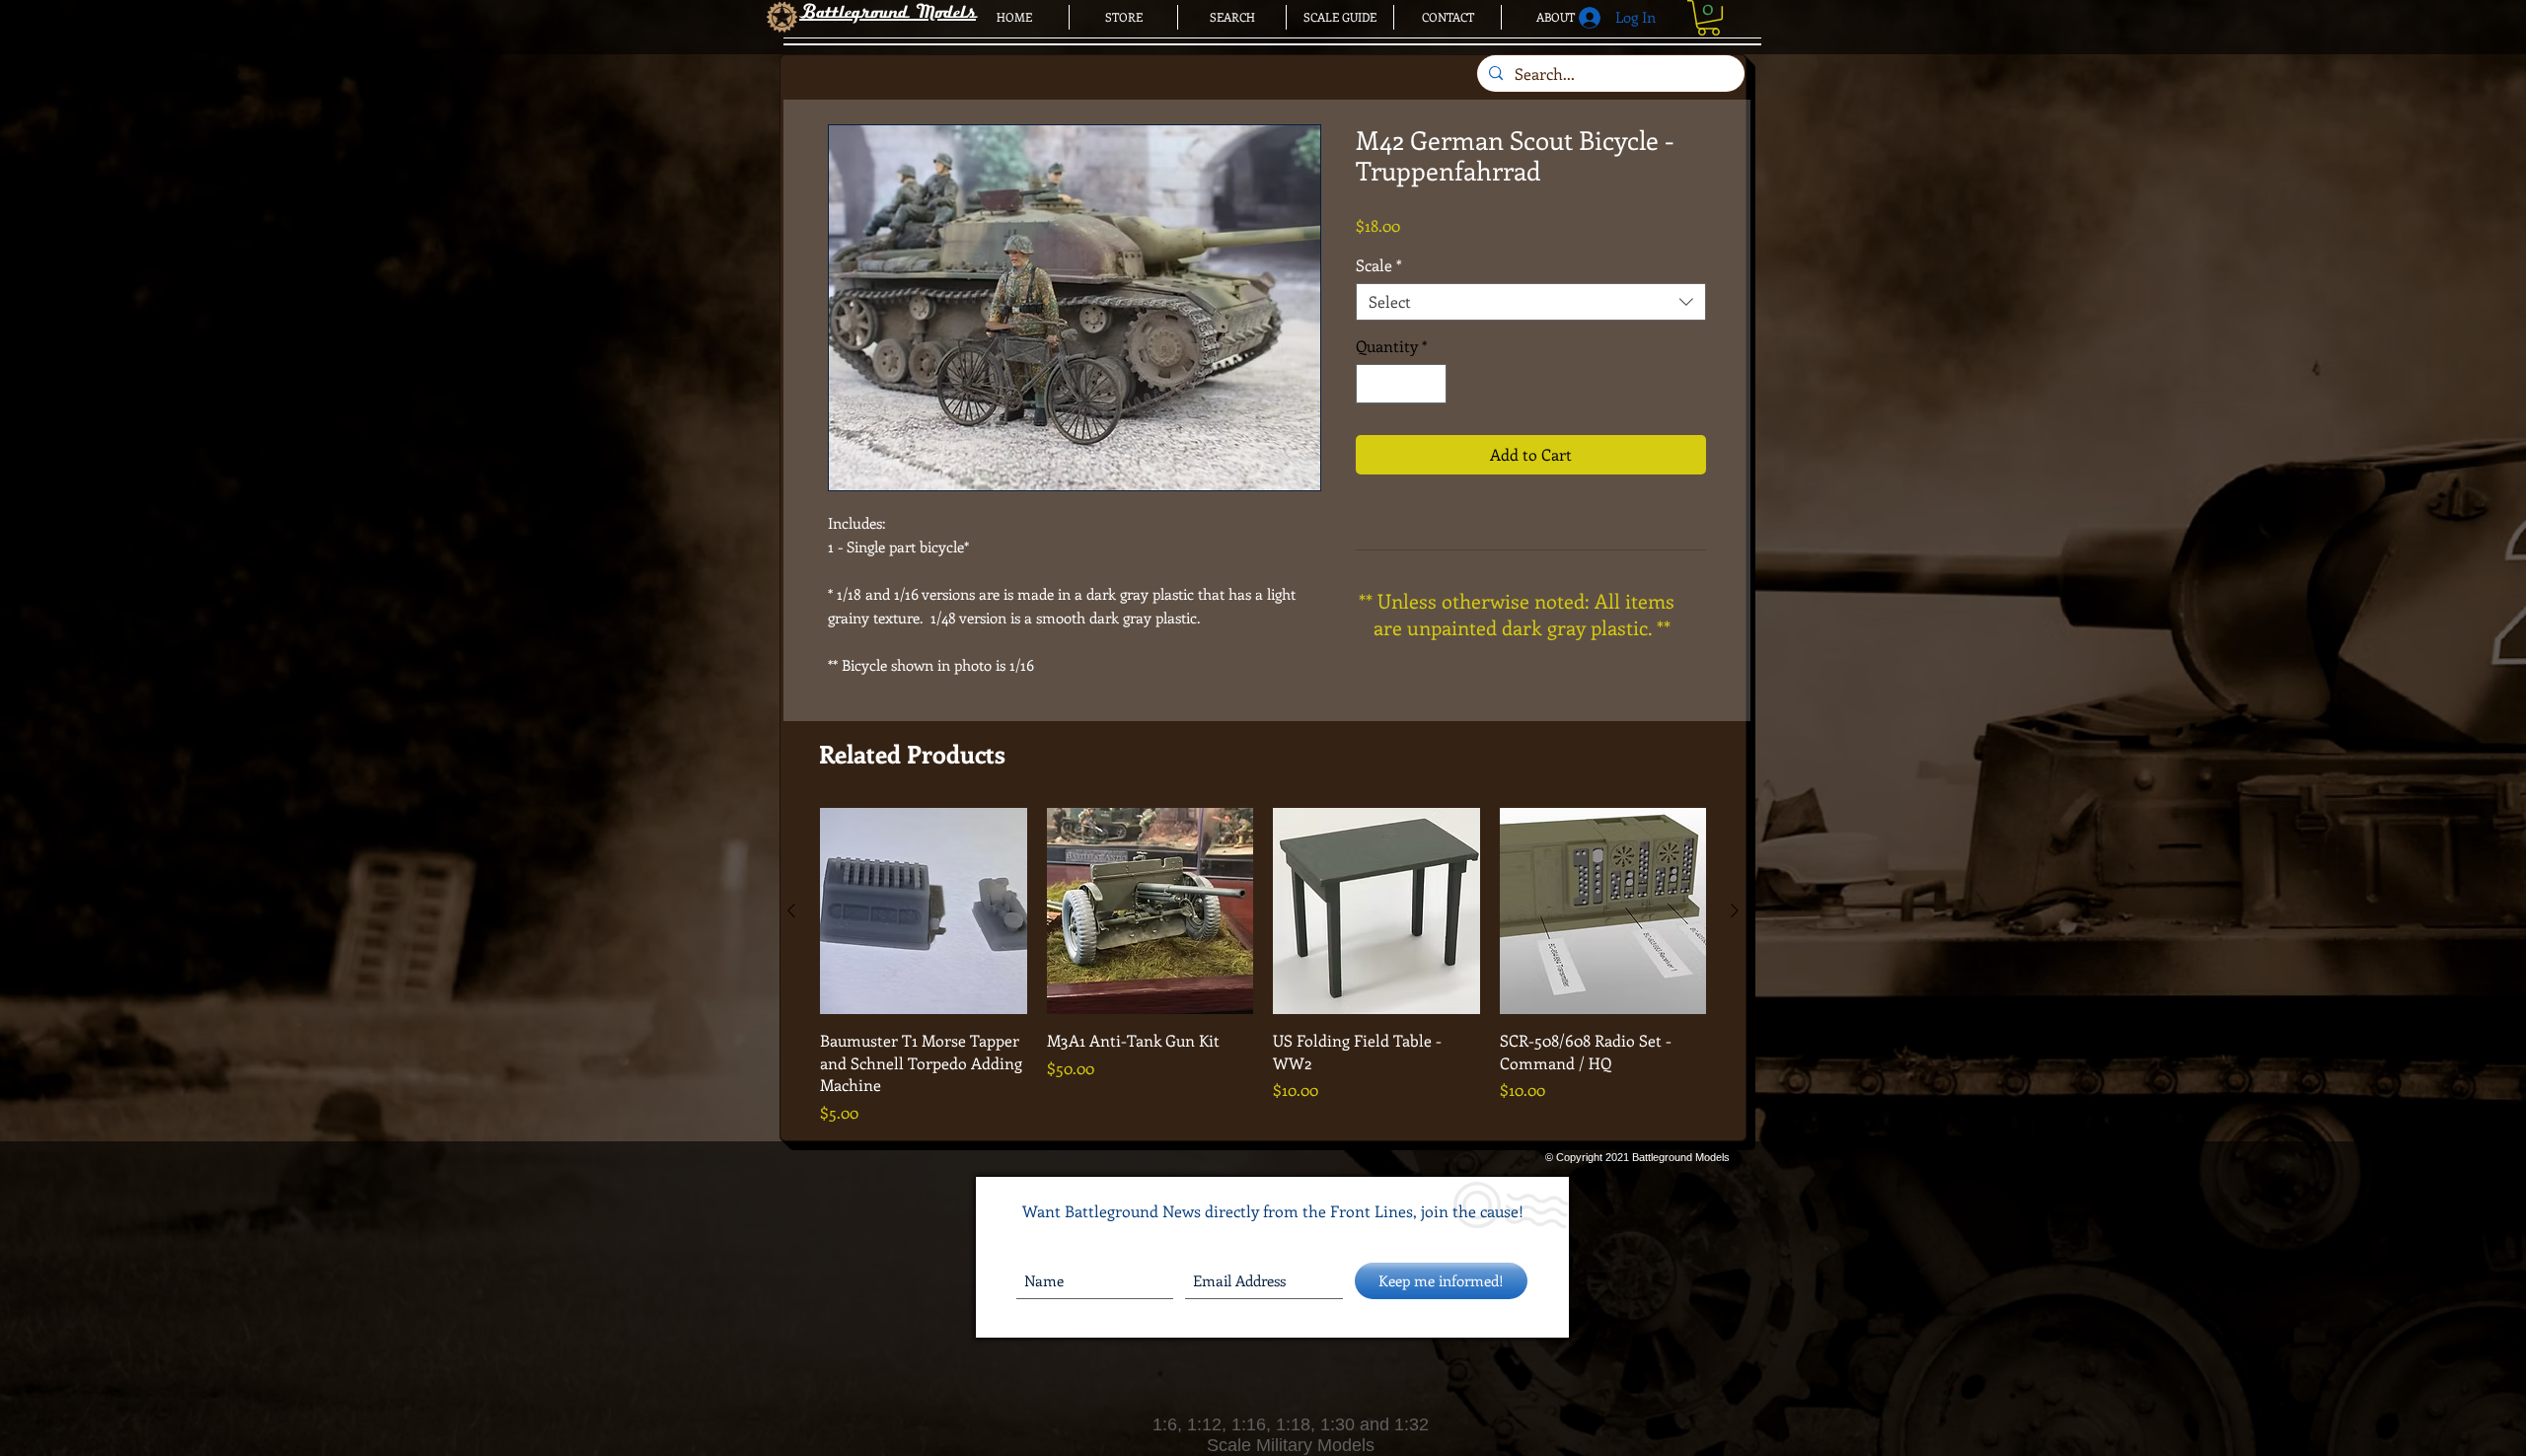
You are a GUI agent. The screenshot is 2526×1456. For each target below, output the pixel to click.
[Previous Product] (791, 910)
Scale (1379, 265)
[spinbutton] (1401, 384)
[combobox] (1531, 302)
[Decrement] (1373, 384)
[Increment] (1430, 384)
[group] (1263, 966)
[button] (1709, 18)
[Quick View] (924, 911)
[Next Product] (1735, 910)
